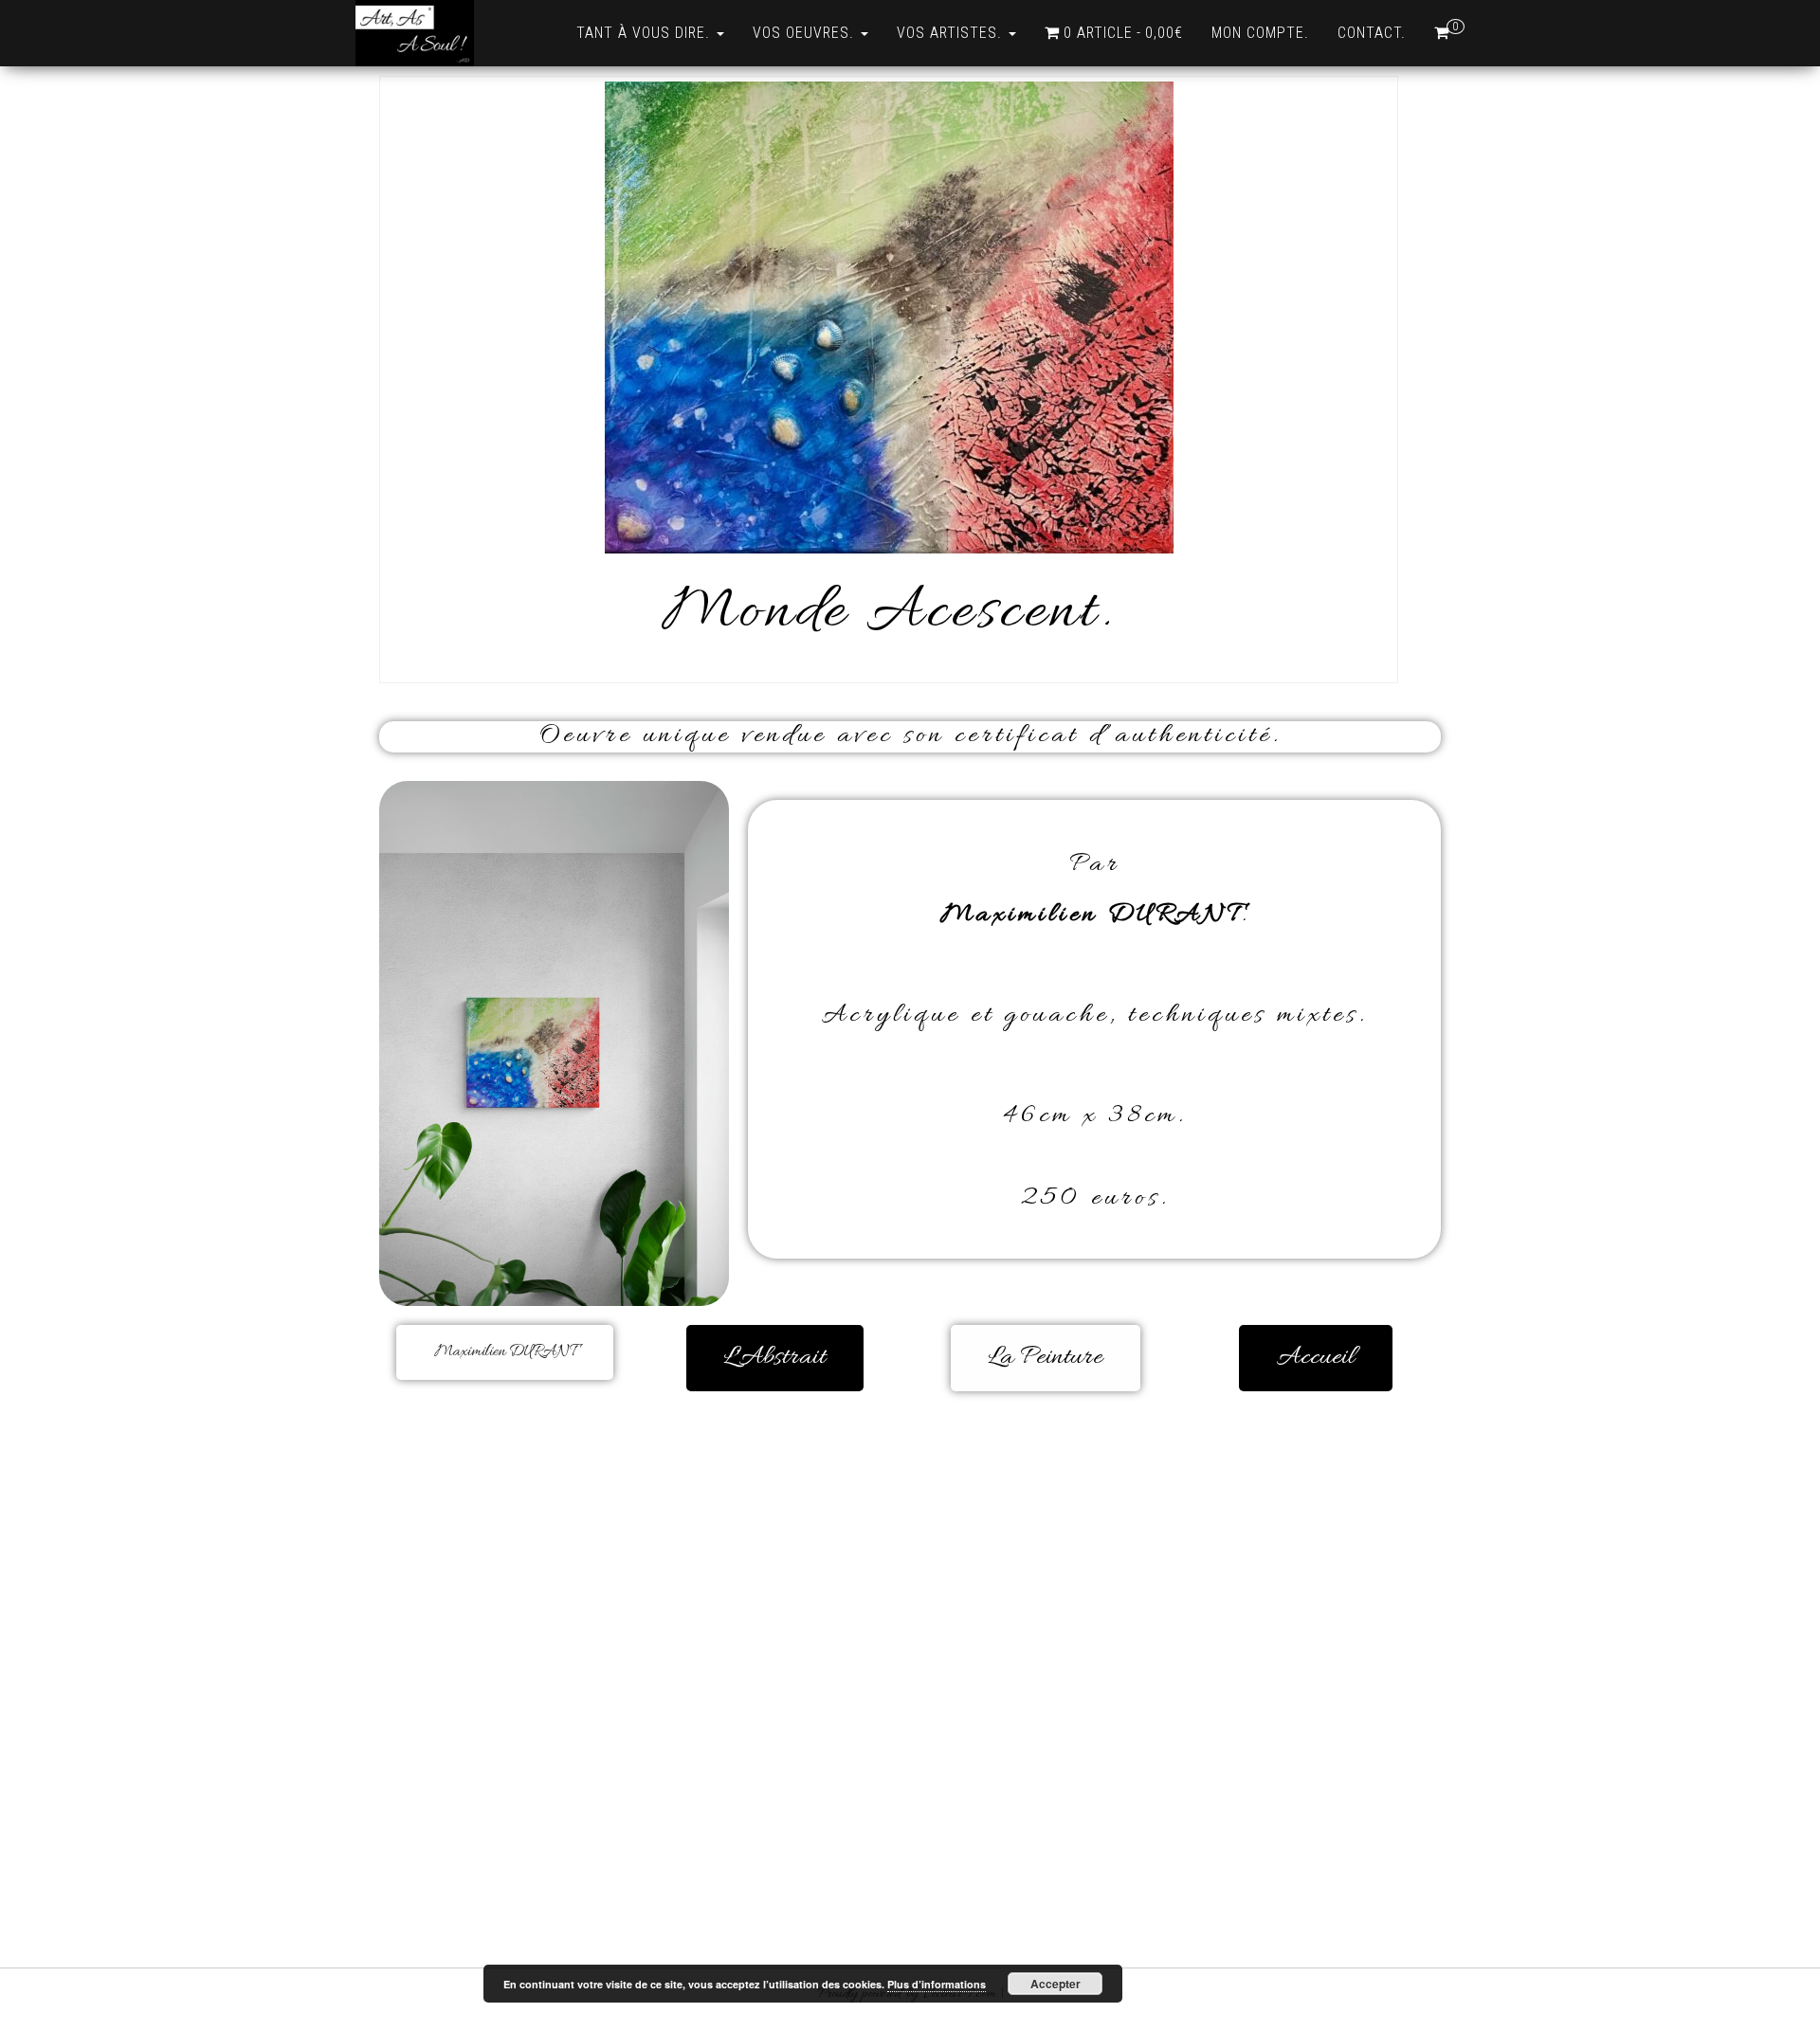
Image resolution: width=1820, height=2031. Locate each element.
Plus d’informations (937, 1984)
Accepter (1056, 1984)
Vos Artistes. (952, 33)
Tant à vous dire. (646, 33)
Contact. (1372, 33)
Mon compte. (1260, 33)
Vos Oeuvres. (806, 33)
